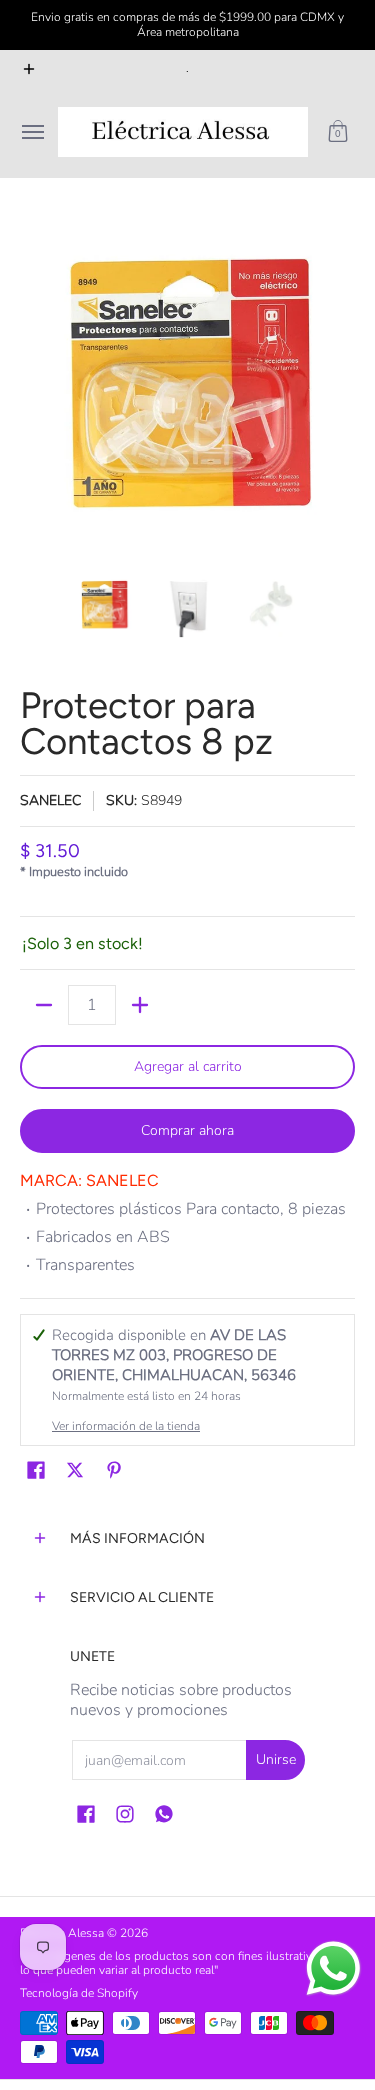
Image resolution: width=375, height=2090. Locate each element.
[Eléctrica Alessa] (183, 132)
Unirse (276, 1759)
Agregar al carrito (188, 1066)
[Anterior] (34, 386)
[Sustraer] (44, 1005)
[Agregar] (140, 1005)
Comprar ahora (187, 1130)
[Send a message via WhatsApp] (333, 1968)
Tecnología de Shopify (79, 1993)
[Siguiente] (341, 386)
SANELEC (50, 800)
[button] (338, 132)
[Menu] (32, 132)
